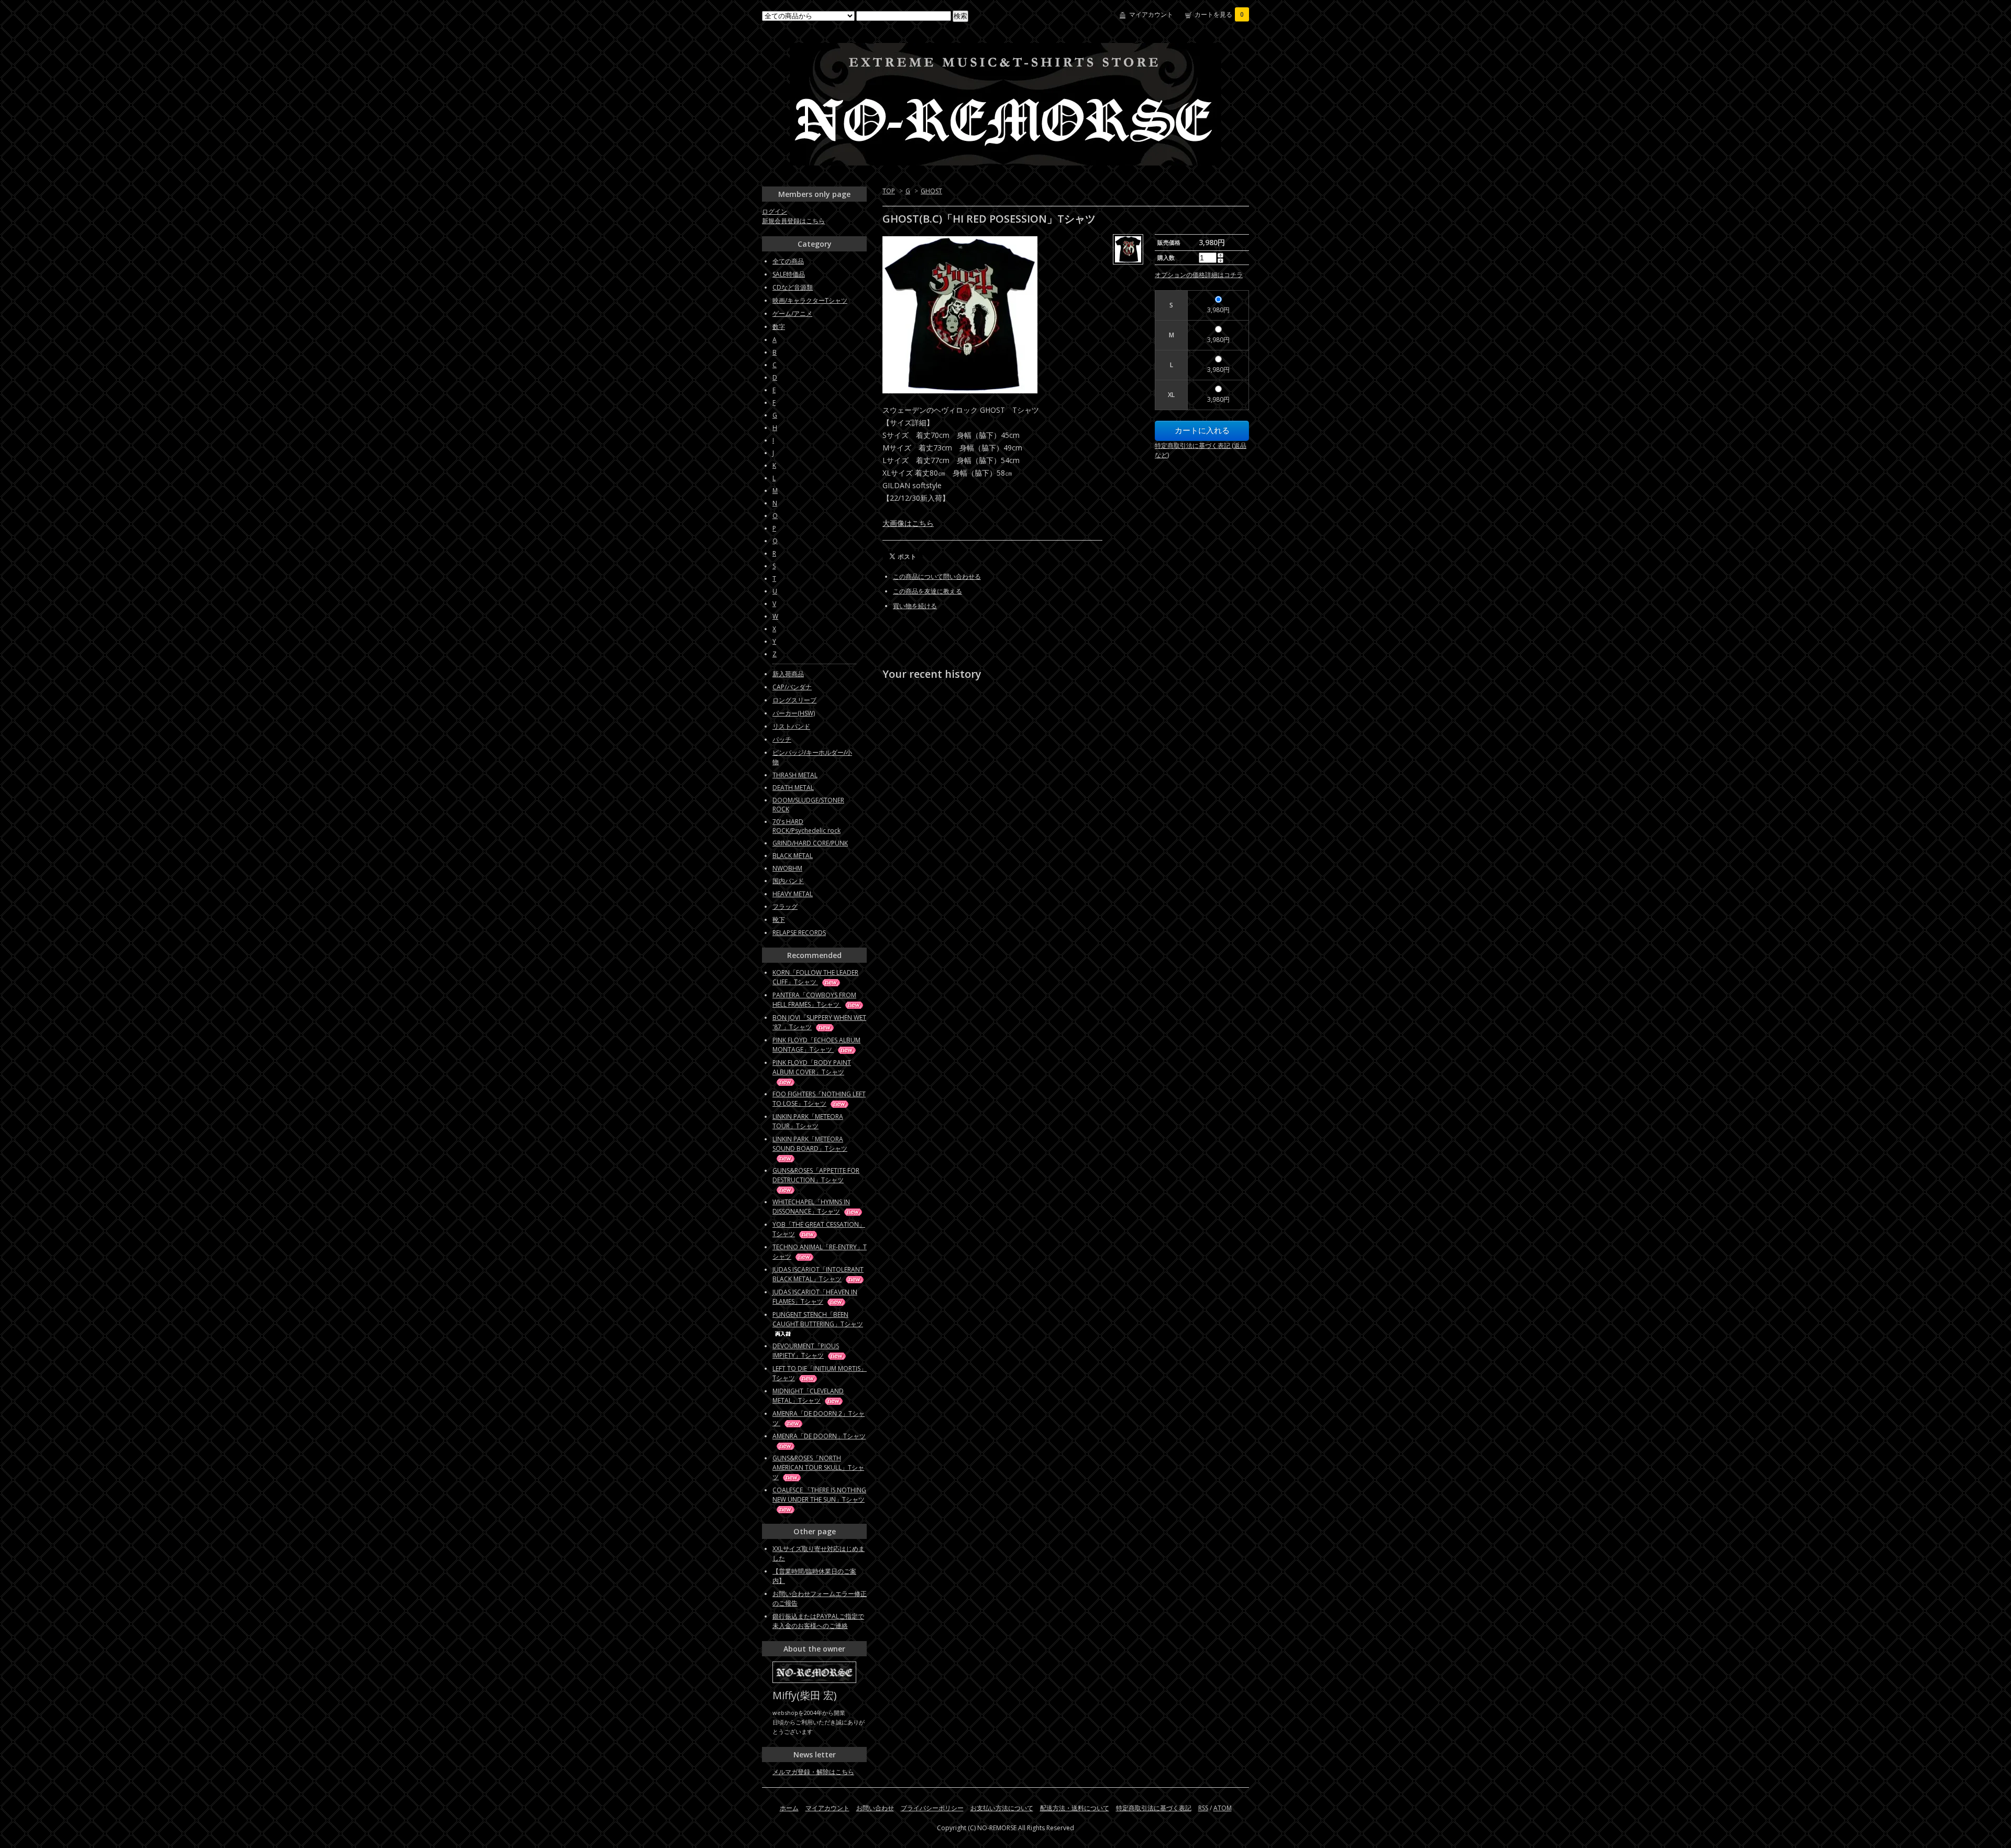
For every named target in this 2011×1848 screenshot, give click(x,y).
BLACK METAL (793, 856)
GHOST (931, 191)
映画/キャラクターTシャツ (810, 300)
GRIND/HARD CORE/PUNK (810, 843)
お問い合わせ (875, 1808)
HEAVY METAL (793, 894)
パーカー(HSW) (794, 713)
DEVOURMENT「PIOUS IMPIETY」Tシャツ (806, 1351)
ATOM (1223, 1808)
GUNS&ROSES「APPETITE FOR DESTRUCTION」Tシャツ (816, 1175)
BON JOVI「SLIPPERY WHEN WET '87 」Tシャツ (819, 1022)
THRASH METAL (795, 775)
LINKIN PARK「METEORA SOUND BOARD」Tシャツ (810, 1144)
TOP (889, 191)
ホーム (789, 1808)
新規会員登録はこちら (793, 221)
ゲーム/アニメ (792, 313)
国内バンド (788, 881)
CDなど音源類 (793, 287)
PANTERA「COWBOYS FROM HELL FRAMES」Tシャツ (814, 1000)
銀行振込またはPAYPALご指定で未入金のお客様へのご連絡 (818, 1621)
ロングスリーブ (794, 700)
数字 (779, 327)
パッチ (782, 739)
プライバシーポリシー (932, 1808)
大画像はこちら (908, 523)
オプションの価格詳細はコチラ (1199, 275)
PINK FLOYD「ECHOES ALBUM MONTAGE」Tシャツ (816, 1045)
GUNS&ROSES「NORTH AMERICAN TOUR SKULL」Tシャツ (818, 1467)
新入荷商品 (788, 674)
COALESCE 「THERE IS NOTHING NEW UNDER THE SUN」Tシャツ (819, 1495)
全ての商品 (788, 261)
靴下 (779, 920)
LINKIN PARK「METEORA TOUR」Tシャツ (808, 1121)
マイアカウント (1151, 14)
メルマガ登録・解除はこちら (813, 1772)
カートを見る (1219, 14)
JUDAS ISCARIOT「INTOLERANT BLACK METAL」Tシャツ (818, 1274)
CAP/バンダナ (792, 687)
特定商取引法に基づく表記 (1154, 1808)
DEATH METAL (793, 788)
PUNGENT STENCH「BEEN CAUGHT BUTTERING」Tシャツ (818, 1319)
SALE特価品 (789, 274)
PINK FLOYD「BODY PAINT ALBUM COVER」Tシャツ (812, 1067)
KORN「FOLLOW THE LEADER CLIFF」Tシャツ (815, 977)
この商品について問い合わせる (937, 576)
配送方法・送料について (1075, 1808)
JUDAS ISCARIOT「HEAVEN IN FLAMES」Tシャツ (815, 1297)
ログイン (775, 211)
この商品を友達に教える (927, 591)
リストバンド (791, 726)
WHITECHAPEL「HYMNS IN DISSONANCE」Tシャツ (811, 1207)
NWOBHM (787, 868)
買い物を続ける (915, 606)
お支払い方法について (1002, 1808)
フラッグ (785, 906)
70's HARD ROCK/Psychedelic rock (806, 826)
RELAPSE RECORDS (799, 933)
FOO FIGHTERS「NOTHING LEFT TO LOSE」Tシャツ (819, 1099)
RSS (1203, 1808)
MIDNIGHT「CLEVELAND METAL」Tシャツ (808, 1396)
